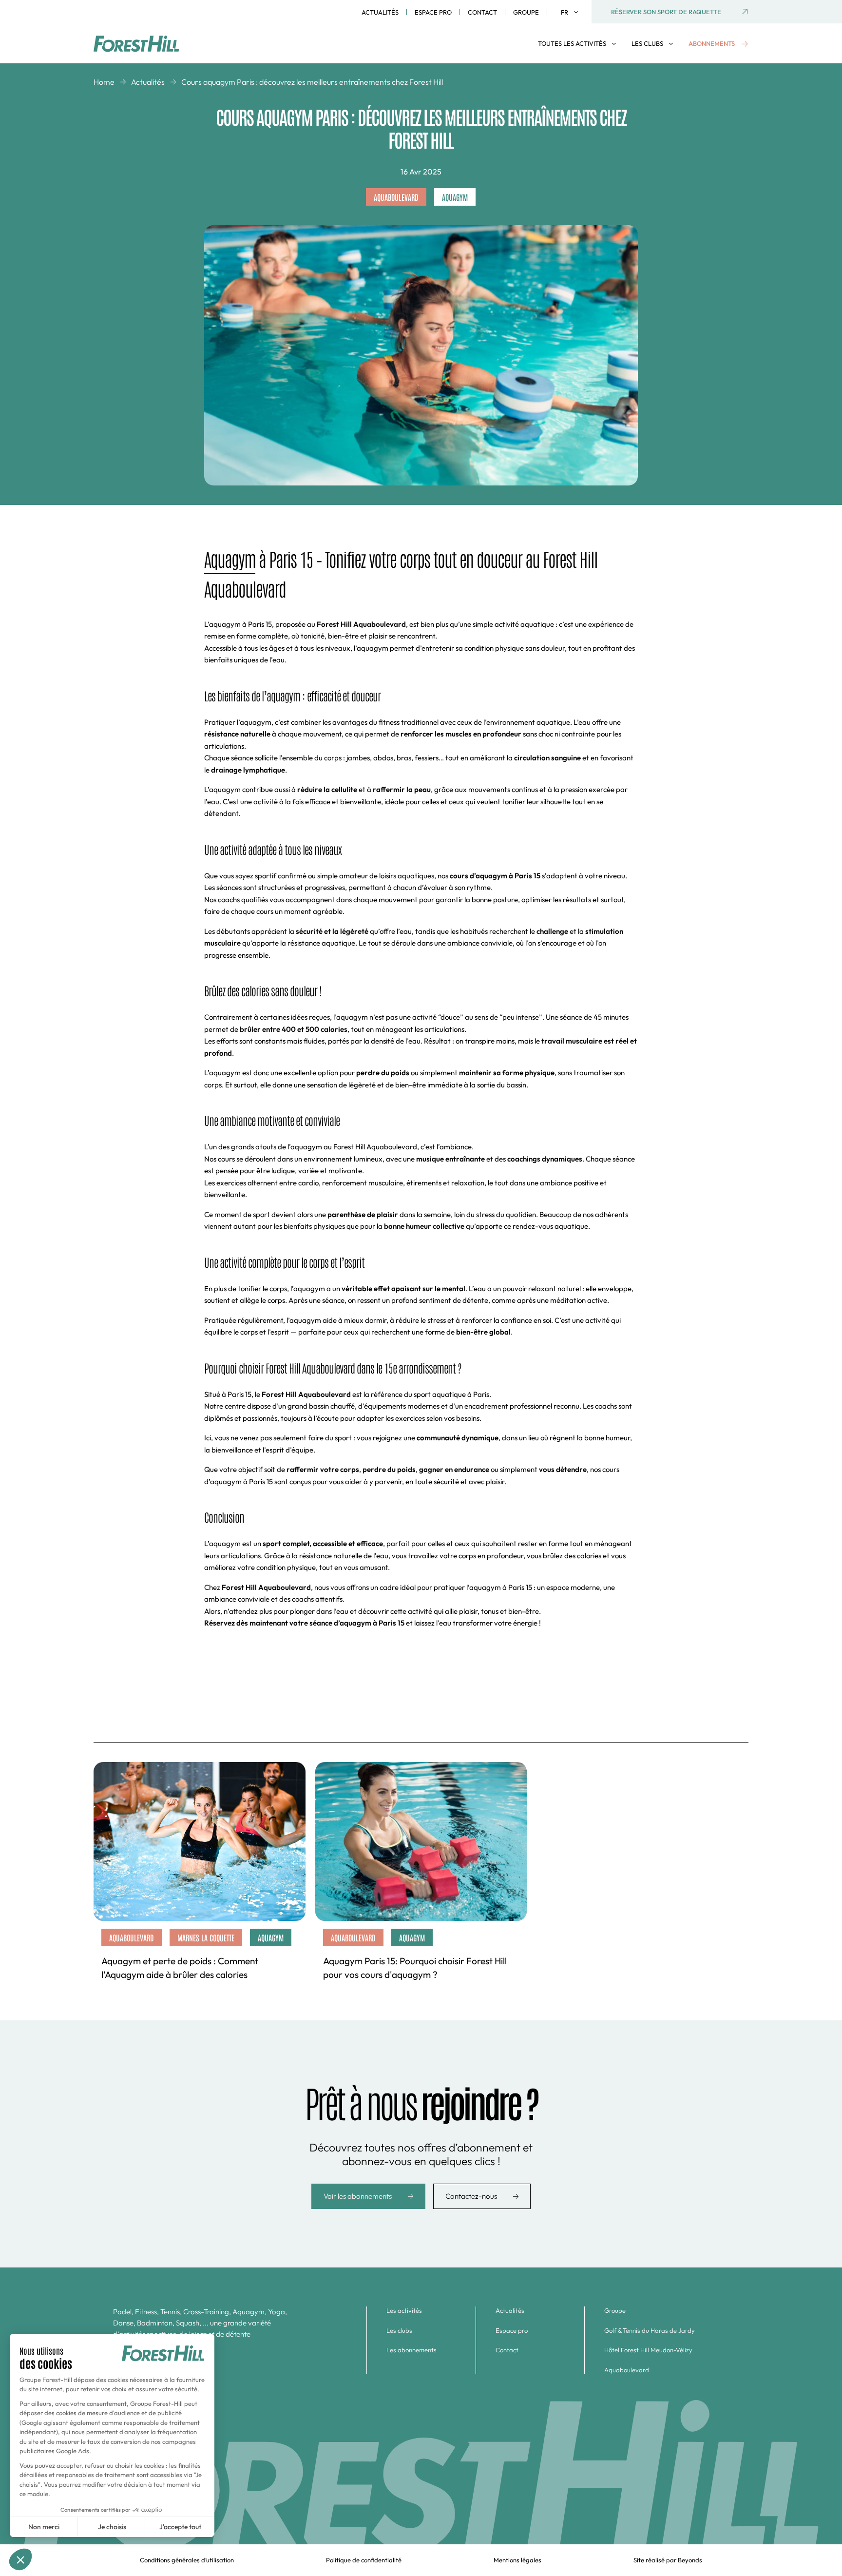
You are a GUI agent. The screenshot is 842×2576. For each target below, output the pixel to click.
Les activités (404, 2310)
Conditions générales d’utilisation (187, 2560)
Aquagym (230, 559)
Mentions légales (517, 2560)
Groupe (526, 12)
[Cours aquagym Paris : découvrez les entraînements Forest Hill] (145, 44)
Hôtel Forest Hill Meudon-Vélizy (648, 2350)
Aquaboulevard (627, 2370)
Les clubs (399, 2330)
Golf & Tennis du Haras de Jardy (650, 2330)
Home (104, 82)
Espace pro (433, 12)
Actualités (380, 12)
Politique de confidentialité (364, 2560)
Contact (482, 12)
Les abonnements (411, 2350)
